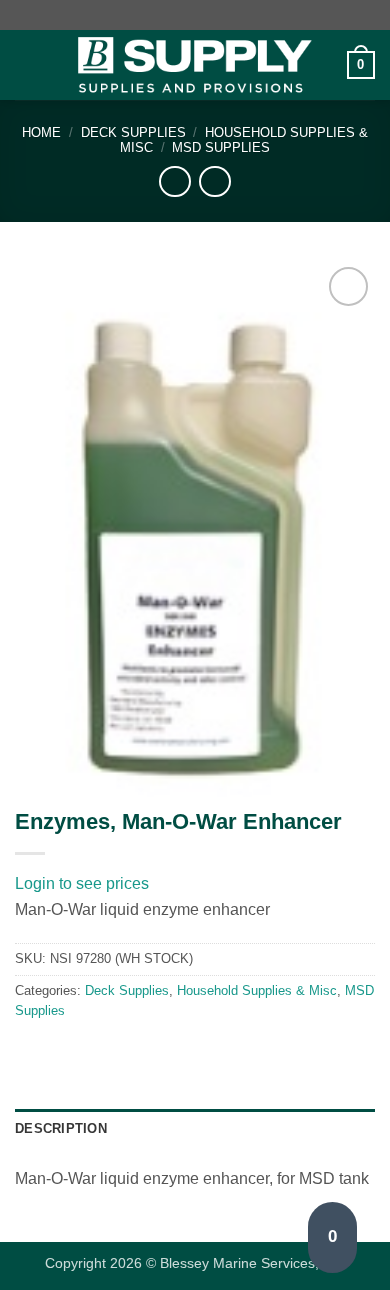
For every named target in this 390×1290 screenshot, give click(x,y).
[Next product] (174, 181)
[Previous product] (214, 181)
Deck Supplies (133, 132)
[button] (27, 64)
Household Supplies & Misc (257, 990)
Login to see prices (82, 883)
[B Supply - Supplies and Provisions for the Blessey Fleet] (195, 65)
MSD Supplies (221, 147)
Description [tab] (61, 1128)
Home (41, 132)
